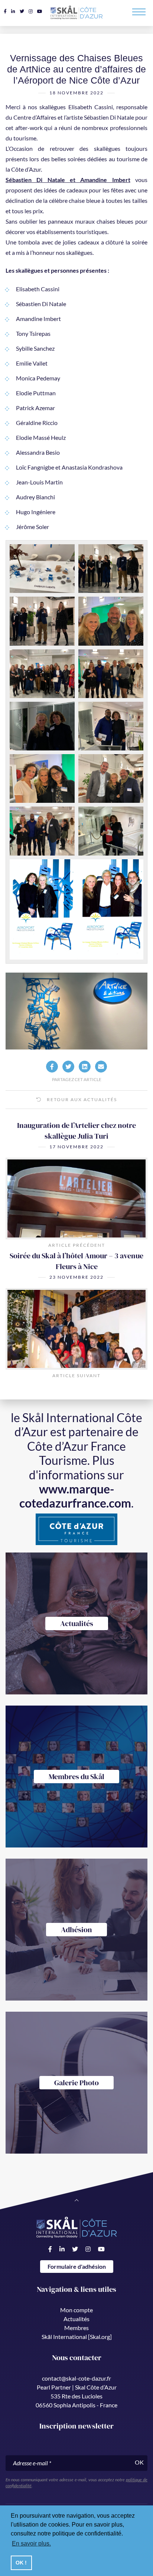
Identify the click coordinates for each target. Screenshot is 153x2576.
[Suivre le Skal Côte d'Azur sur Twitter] (22, 11)
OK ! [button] (21, 2563)
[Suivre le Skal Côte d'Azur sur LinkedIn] (13, 11)
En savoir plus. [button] (31, 2543)
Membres (76, 2328)
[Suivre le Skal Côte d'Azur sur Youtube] (40, 11)
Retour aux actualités (81, 1099)
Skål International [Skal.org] (77, 2337)
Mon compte (76, 2310)
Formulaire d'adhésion (77, 2266)
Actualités (76, 2319)
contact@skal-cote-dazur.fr (76, 2378)
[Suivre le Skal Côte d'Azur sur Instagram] (31, 11)
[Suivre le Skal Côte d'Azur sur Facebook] (5, 11)
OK (139, 2462)
